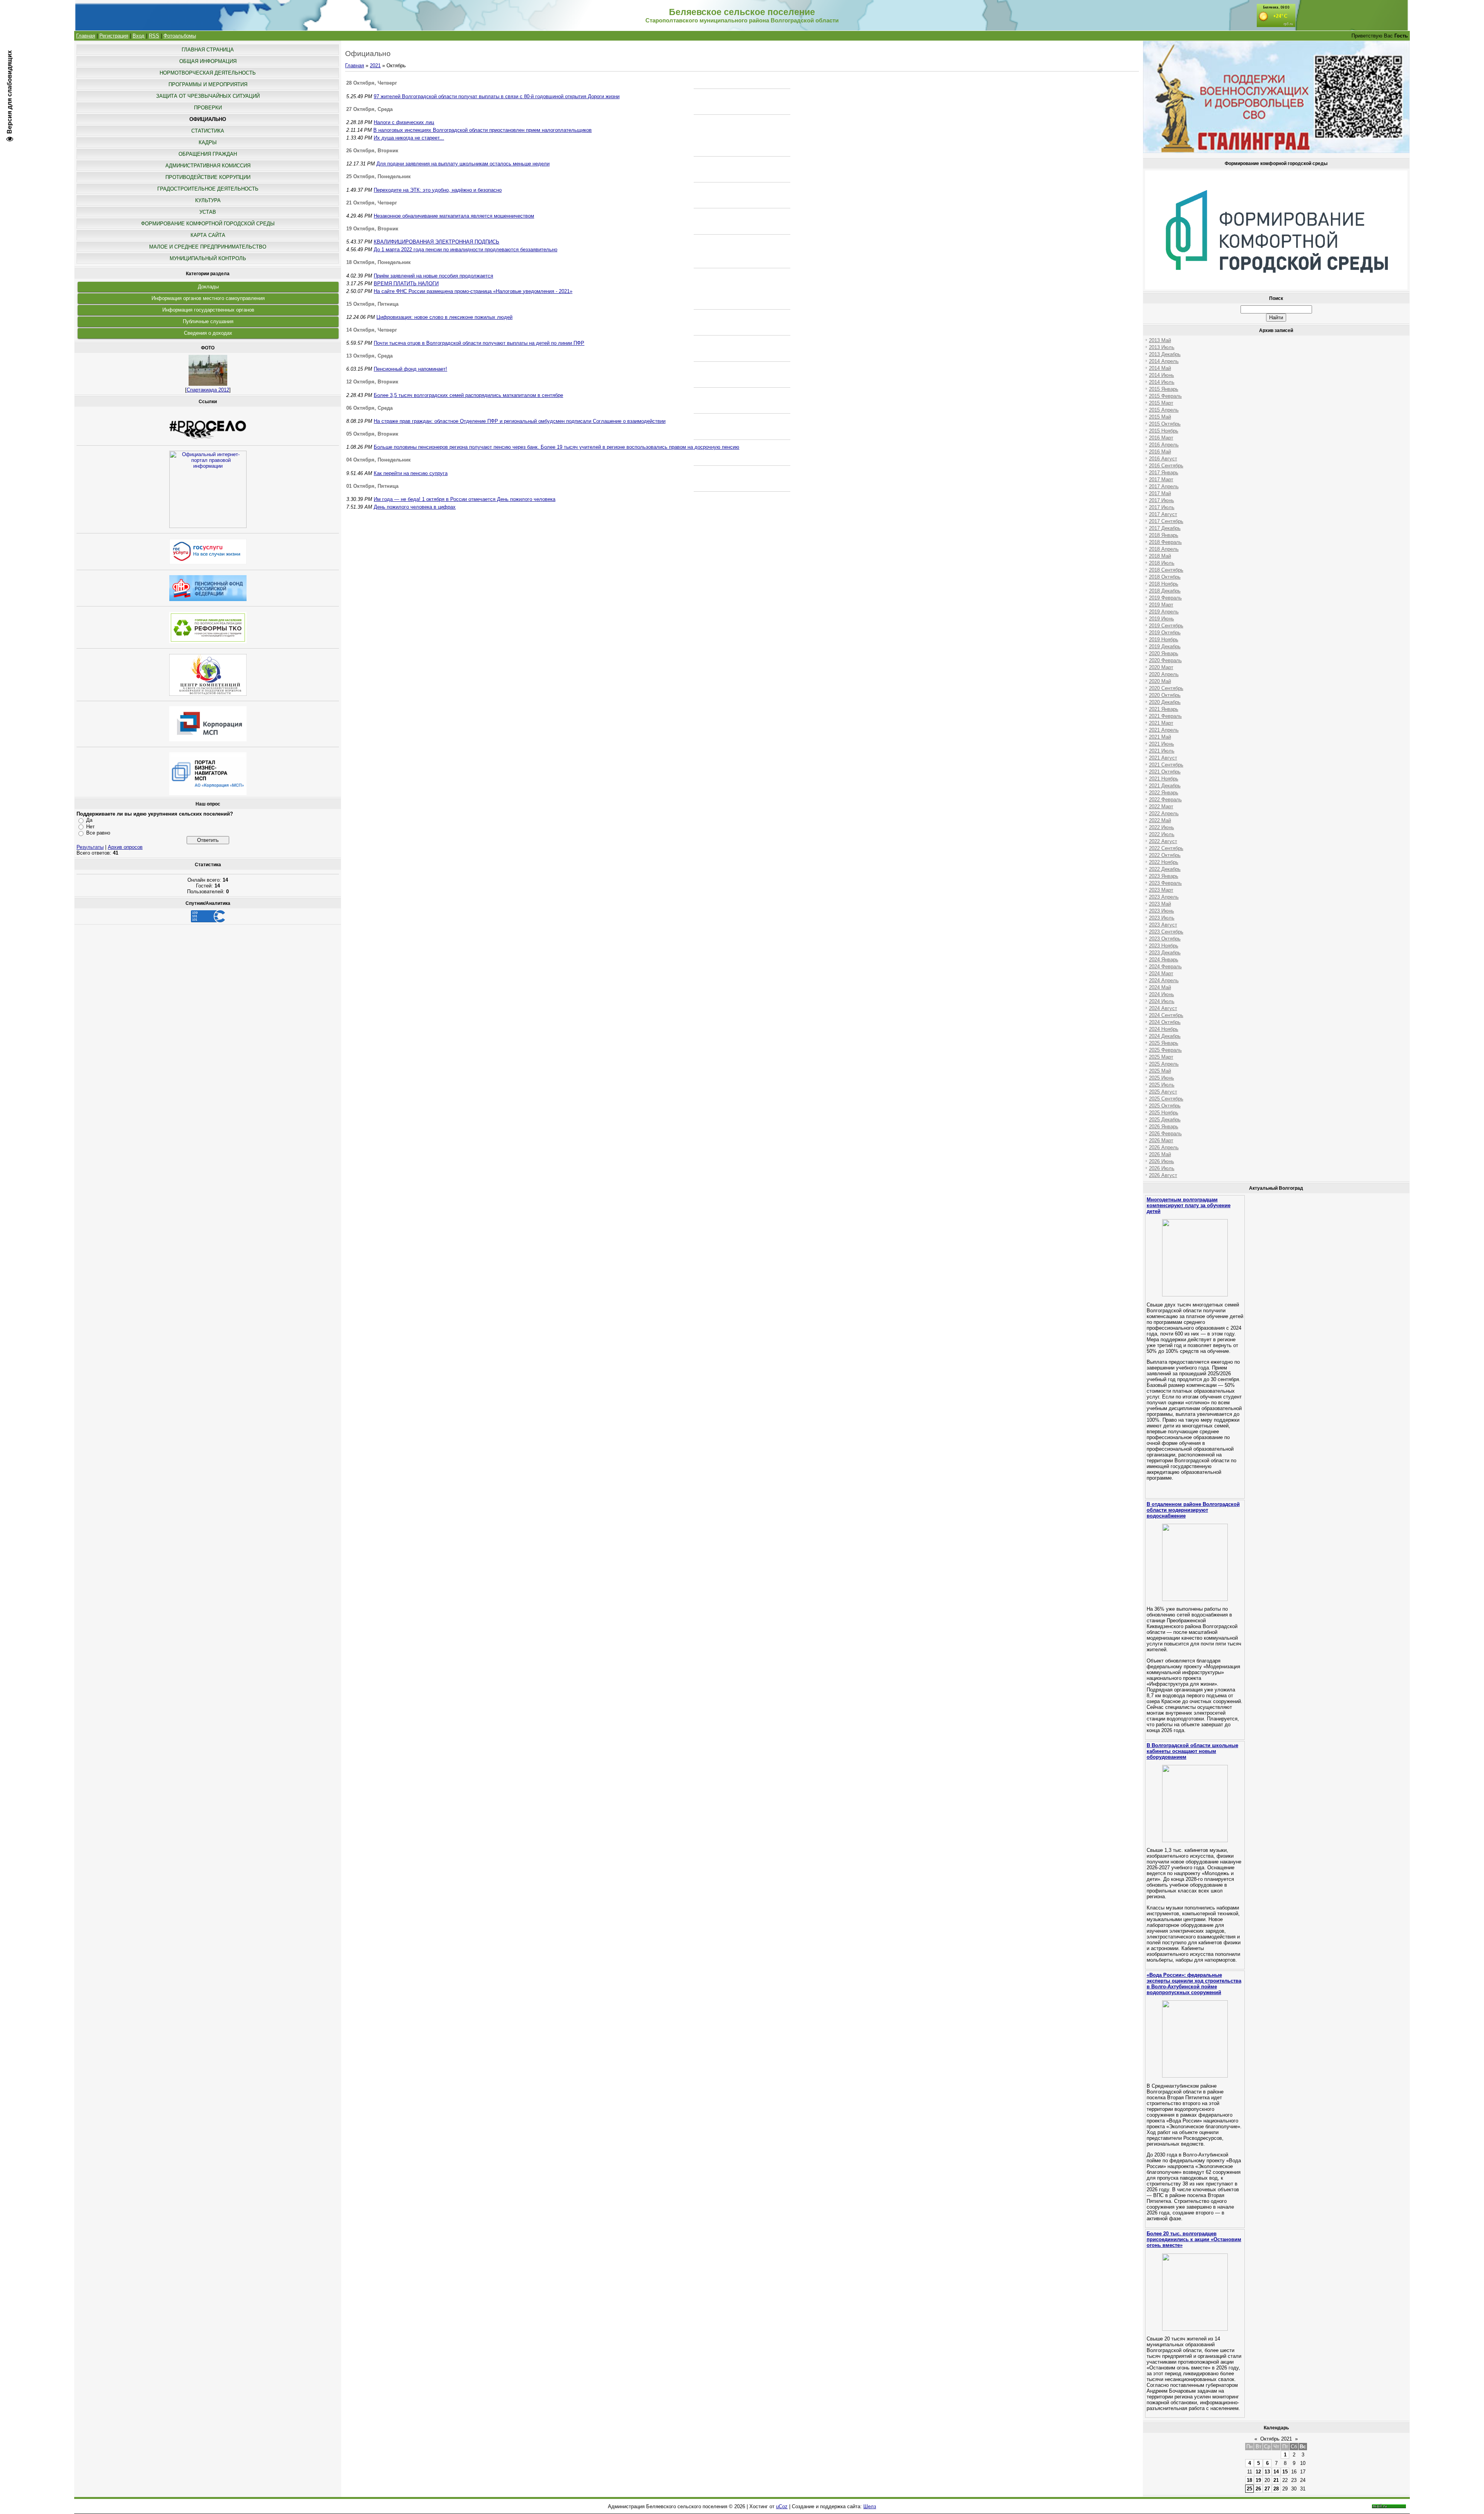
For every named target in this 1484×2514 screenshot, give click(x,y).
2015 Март (1161, 403)
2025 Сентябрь (1166, 1099)
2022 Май (1160, 820)
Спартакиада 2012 (208, 390)
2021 (375, 66)
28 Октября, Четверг (372, 83)
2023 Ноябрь (1164, 946)
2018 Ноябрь (1164, 584)
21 (1276, 2480)
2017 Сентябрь (1166, 521)
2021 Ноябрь (1164, 779)
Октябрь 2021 (1276, 2439)
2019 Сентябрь (1166, 626)
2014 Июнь (1162, 375)
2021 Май (1160, 737)
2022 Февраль (1165, 800)
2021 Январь (1164, 709)
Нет (90, 827)
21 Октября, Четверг (372, 203)
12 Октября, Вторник (372, 382)
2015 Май (1160, 417)
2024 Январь (1164, 960)
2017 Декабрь (1165, 528)
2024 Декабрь (1165, 1036)
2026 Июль (1162, 1168)
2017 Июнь (1162, 500)
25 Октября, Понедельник (379, 176)
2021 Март (1161, 723)
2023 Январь (1164, 876)
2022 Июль (1162, 834)
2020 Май (1160, 681)
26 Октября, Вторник (372, 151)
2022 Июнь (1162, 827)
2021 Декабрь (1165, 786)
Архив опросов (125, 847)
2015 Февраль (1165, 396)
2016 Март (1161, 438)
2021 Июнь (1162, 744)
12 (1258, 2472)
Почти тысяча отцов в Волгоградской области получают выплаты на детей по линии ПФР (479, 343)
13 (1267, 2472)
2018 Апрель (1164, 549)
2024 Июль (1162, 1001)
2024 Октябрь (1165, 1022)
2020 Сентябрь (1166, 688)
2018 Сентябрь (1166, 570)
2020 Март (1161, 667)
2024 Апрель (1164, 980)
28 (1276, 2489)
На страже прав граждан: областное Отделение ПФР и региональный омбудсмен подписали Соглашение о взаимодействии (520, 421)
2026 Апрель (1164, 1147)
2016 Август (1163, 459)
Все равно (98, 833)
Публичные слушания (208, 321)
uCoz (782, 2506)
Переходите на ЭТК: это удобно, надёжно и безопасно (438, 190)
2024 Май (1160, 987)
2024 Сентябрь (1166, 1015)
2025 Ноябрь (1164, 1113)
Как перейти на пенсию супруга (411, 473)
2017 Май (1160, 493)
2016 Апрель (1164, 445)
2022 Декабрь (1165, 869)
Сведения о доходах (208, 333)
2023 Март (1161, 890)
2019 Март (1161, 605)
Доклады (208, 287)
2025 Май (1160, 1071)
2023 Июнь (1162, 911)
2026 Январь (1164, 1127)
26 (1258, 2489)
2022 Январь (1164, 793)
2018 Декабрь (1165, 591)
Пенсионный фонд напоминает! (410, 369)
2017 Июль (1162, 507)
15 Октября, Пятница (372, 304)
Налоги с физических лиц (404, 122)
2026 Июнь (1162, 1161)
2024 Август (1163, 1008)
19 (1258, 2480)
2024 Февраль (1165, 967)
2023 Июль (1162, 918)
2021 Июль (1162, 751)
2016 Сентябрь (1166, 466)
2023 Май (1160, 904)
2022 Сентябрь (1166, 848)
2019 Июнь (1162, 619)
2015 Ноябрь (1164, 431)
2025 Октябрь (1165, 1106)
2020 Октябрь (1165, 695)
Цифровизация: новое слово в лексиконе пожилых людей (444, 317)
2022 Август (1163, 841)
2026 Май (1160, 1154)
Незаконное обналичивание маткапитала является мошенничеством (454, 216)
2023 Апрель (1164, 897)
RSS (154, 36)
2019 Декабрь (1165, 646)
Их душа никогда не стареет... (409, 138)
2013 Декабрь (1165, 354)
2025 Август (1163, 1092)
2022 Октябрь (1165, 855)
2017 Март (1161, 479)
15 (1285, 2472)
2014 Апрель (1164, 361)
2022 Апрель (1164, 813)
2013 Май (1160, 340)
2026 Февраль (1165, 1134)
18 (1249, 2480)
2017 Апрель (1164, 486)
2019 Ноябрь (1164, 640)
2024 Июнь (1162, 994)
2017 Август (1163, 514)
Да (89, 820)
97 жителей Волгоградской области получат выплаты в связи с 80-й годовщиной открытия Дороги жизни (497, 96)
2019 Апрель (1164, 612)
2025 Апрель (1164, 1064)
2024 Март (1161, 973)
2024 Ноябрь (1164, 1029)
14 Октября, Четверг (372, 330)
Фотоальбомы (180, 36)
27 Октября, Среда (369, 109)
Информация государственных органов (208, 310)
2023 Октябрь (1165, 939)
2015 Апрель (1164, 410)
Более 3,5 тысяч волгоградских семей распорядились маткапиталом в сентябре (468, 395)
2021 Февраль (1165, 716)
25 (1249, 2489)
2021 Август (1163, 758)
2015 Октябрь (1165, 424)
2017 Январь (1164, 473)
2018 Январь (1164, 535)
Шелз (870, 2506)
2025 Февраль (1165, 1050)
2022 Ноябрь (1164, 862)
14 (1276, 2472)
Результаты (90, 847)
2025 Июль (1162, 1085)
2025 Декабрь (1165, 1120)
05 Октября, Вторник (372, 434)
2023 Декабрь (1165, 953)
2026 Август (1163, 1175)
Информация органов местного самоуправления (208, 298)
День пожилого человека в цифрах (415, 507)
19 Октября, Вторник (372, 229)
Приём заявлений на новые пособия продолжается (433, 276)
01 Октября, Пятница (372, 486)
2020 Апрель (1164, 674)
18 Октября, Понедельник (379, 262)
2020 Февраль (1165, 660)
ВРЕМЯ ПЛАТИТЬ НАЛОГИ (406, 284)
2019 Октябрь (1165, 633)
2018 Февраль (1165, 542)
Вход (139, 36)
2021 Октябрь (1165, 772)
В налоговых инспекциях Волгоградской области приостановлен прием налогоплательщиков (482, 130)
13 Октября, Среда (369, 356)
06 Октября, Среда (369, 408)
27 (1267, 2489)
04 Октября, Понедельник (379, 460)
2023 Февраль (1165, 883)
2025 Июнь (1162, 1078)
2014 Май (1160, 368)
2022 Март (1161, 806)
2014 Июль (1162, 382)
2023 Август (1163, 925)
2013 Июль (1162, 347)
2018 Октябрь (1165, 577)
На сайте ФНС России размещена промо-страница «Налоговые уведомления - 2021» (473, 291)
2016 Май (1160, 452)
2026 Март (1161, 1140)
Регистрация (114, 36)
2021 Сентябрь (1166, 765)
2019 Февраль (1165, 598)
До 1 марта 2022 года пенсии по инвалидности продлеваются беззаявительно (465, 250)
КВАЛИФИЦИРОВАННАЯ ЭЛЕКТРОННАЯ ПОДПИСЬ (437, 242)
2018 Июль (1162, 563)
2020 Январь (1164, 653)
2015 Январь (1164, 389)
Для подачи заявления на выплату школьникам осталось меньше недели (463, 164)
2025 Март (1161, 1057)
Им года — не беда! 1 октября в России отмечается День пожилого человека (465, 499)
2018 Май (1160, 556)
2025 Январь (1164, 1043)
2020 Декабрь (1165, 702)
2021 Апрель (1164, 730)
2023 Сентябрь (1166, 932)
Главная (86, 36)
